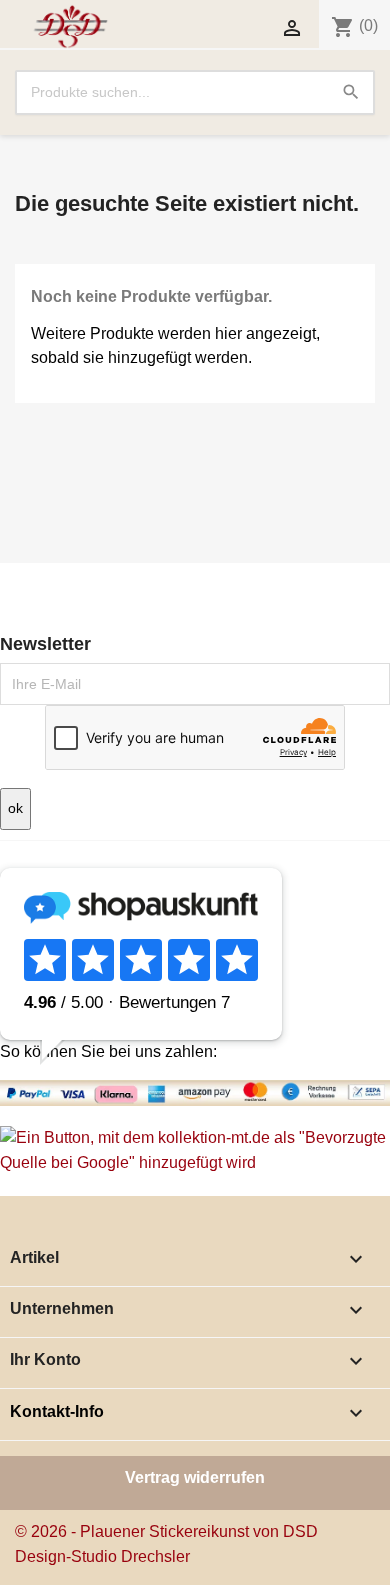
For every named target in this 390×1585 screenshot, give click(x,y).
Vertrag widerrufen (195, 1477)
